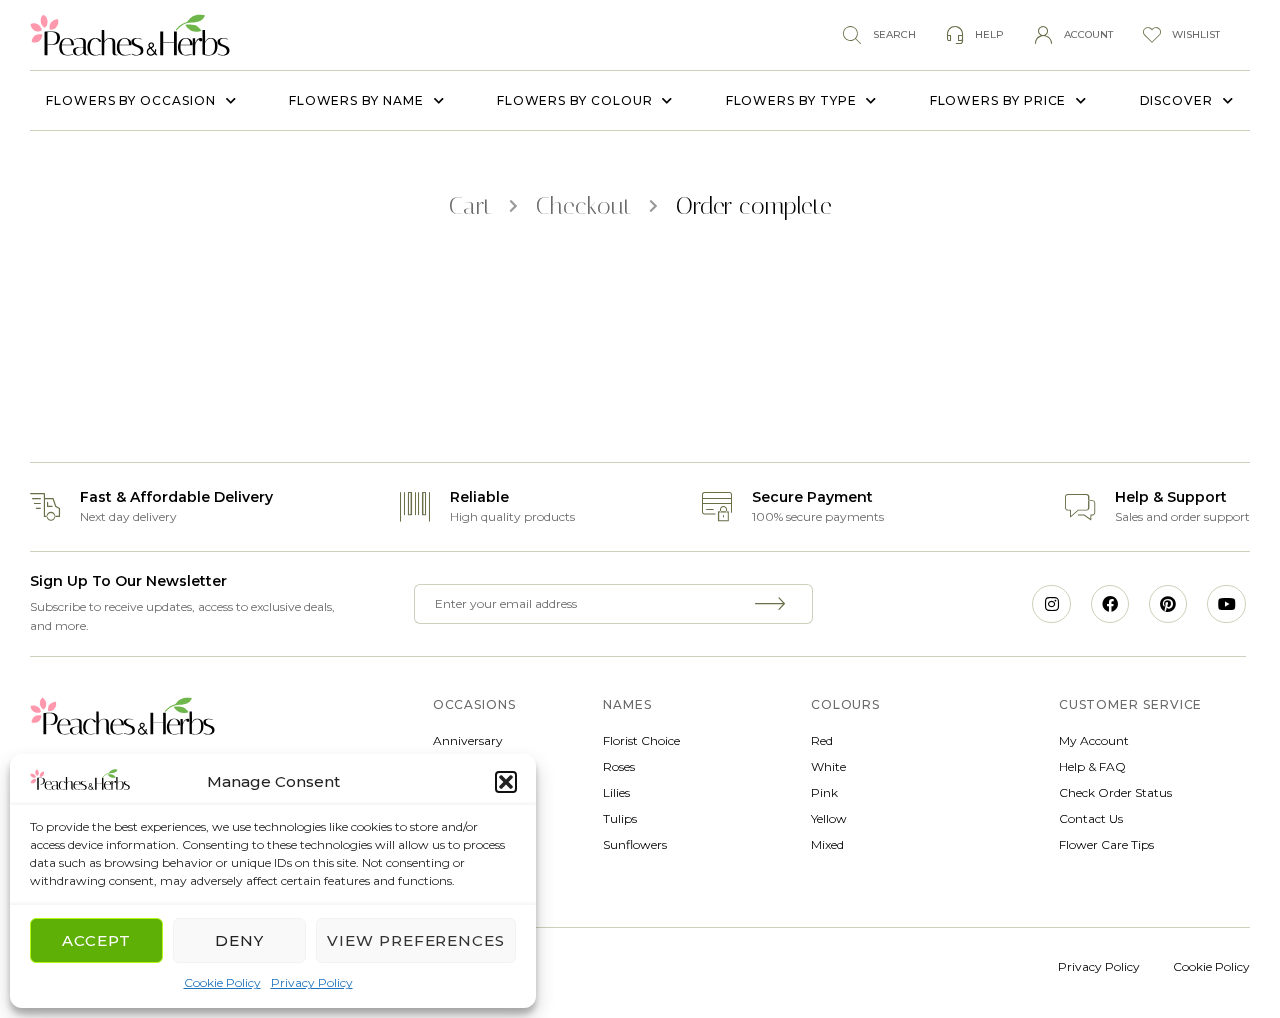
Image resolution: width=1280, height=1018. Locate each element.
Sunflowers (635, 844)
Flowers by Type (791, 100)
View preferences (416, 940)
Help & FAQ (1092, 766)
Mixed (827, 844)
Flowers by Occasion (130, 100)
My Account (1094, 740)
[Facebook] (1110, 604)
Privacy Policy (312, 982)
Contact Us (1091, 818)
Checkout (584, 206)
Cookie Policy (222, 982)
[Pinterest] (1168, 604)
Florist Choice (641, 740)
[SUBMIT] (773, 604)
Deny (239, 940)
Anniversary (468, 740)
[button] (506, 782)
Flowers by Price (998, 100)
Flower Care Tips (1106, 844)
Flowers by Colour (575, 100)
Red (822, 740)
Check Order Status (1115, 792)
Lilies (616, 792)
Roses (619, 766)
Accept (96, 940)
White (828, 766)
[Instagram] (1051, 604)
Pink (824, 792)
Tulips (620, 818)
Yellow (829, 818)
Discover (1176, 100)
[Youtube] (1226, 604)
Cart (470, 206)
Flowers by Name (356, 100)
